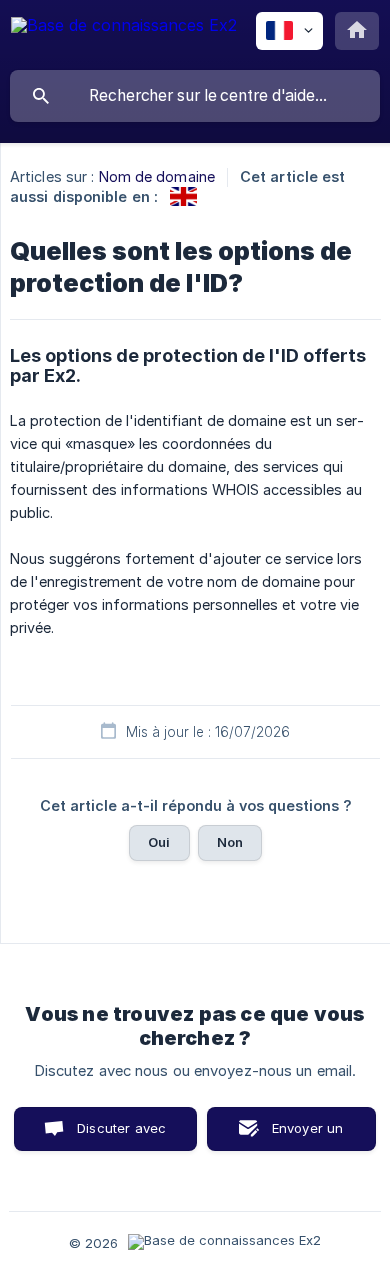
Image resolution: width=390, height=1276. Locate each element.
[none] (124, 34)
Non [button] (230, 842)
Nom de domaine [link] (157, 176)
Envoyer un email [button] (308, 1135)
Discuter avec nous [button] (121, 1135)
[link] (183, 196)
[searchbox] (195, 96)
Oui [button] (159, 842)
